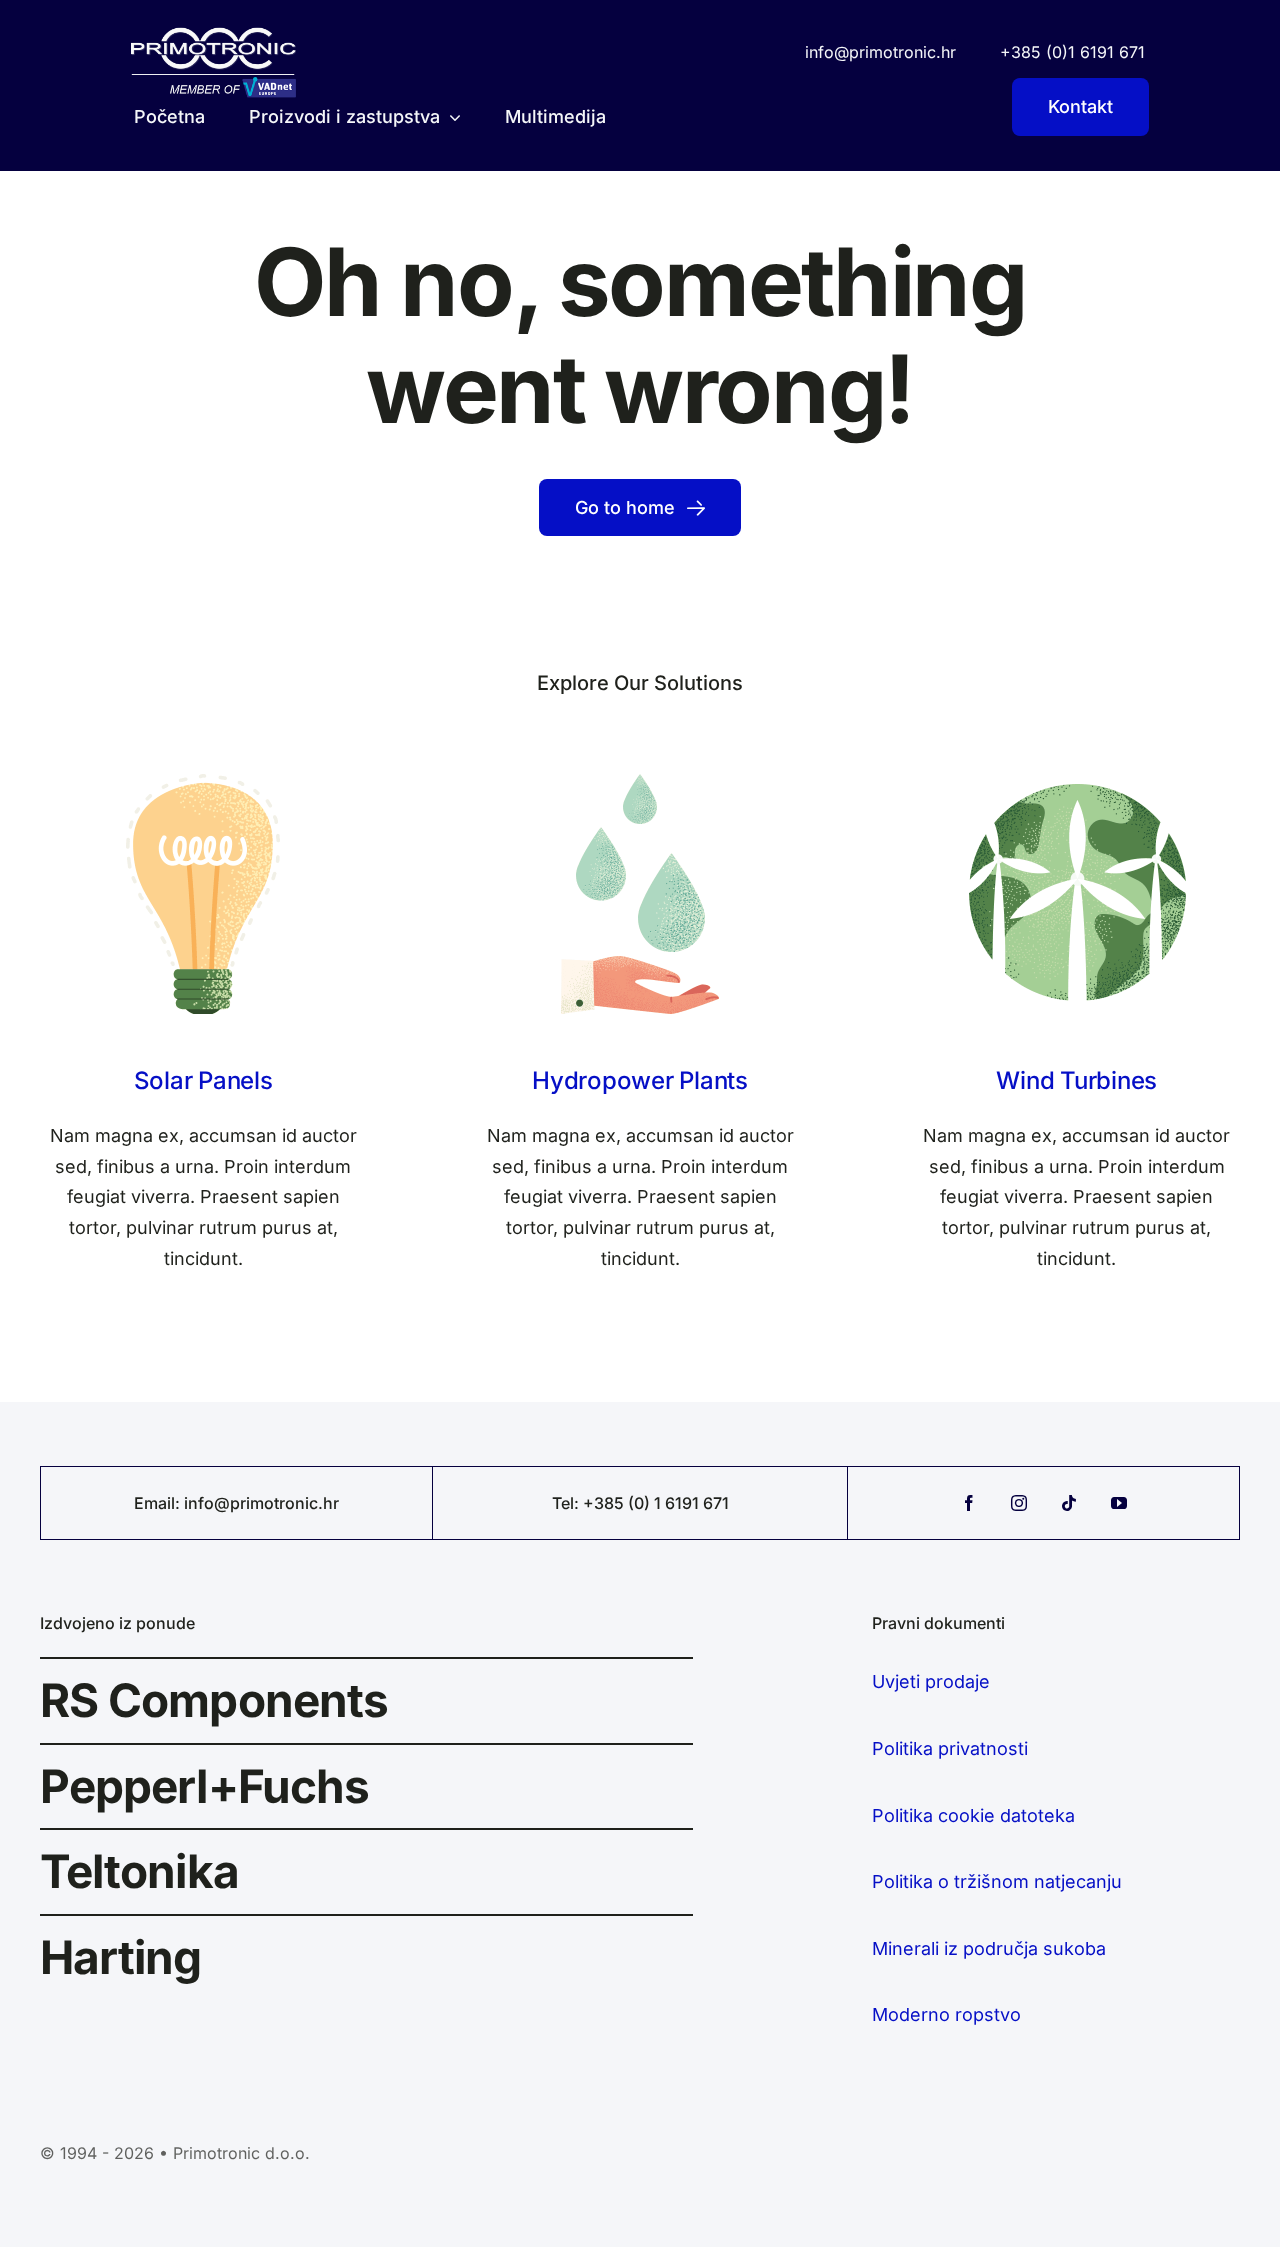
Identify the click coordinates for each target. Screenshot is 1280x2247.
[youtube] (1119, 1503)
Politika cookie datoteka (973, 1815)
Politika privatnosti (950, 1748)
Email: (159, 1503)
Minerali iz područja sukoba (989, 1948)
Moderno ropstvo (946, 2014)
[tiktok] (1069, 1503)
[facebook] (969, 1503)
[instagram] (1019, 1503)
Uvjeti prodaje (931, 1681)
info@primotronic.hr (261, 1503)
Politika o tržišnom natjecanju (997, 1881)
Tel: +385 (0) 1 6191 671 (640, 1503)
